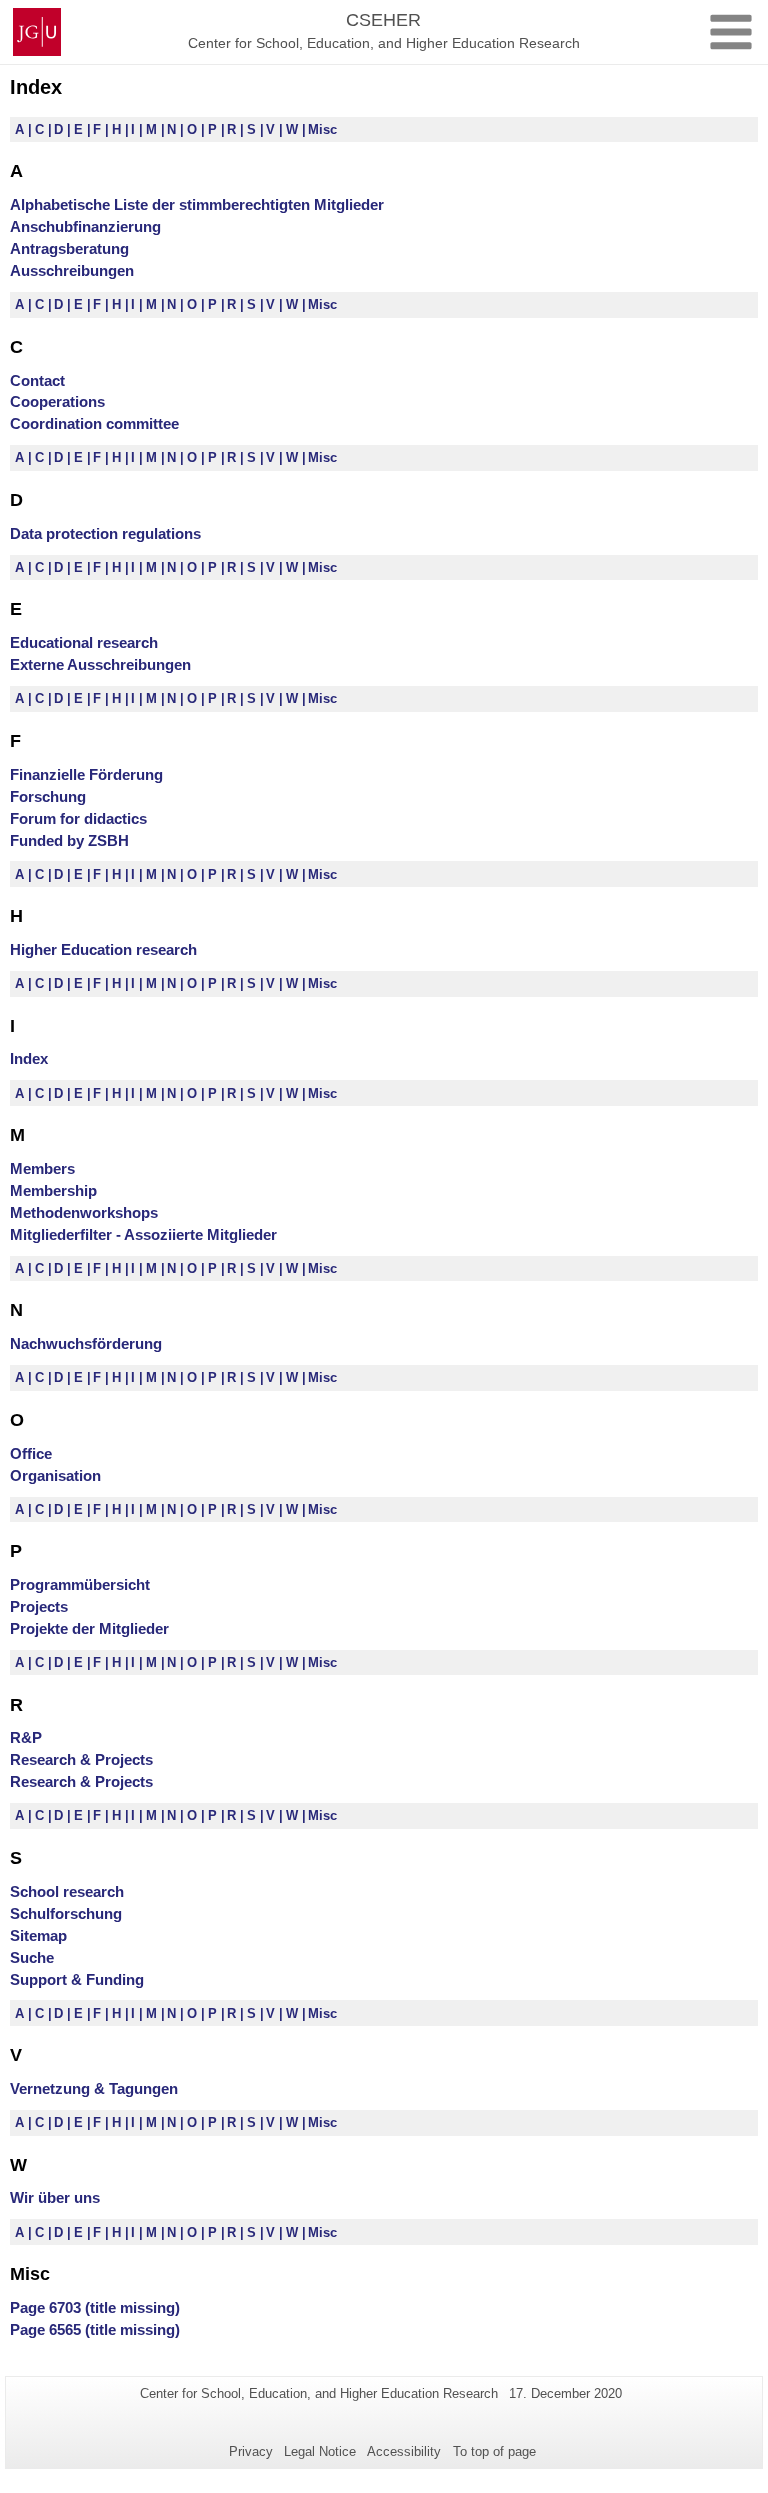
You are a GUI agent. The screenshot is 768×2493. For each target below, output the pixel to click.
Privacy (251, 2451)
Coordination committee (94, 423)
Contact (37, 380)
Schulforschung (66, 1913)
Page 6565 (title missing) (95, 2329)
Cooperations (57, 401)
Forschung (48, 796)
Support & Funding (77, 1979)
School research (67, 1891)
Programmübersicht (80, 1584)
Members (42, 1168)
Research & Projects (81, 1759)
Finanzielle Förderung (86, 774)
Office (31, 1453)
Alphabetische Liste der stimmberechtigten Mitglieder (197, 204)
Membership (53, 1190)
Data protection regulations (105, 533)
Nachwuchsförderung (86, 1343)
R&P (26, 1737)
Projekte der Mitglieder (89, 1628)
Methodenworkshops (84, 1212)
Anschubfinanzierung (85, 226)
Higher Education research (103, 949)
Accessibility (404, 2451)
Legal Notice (320, 2451)
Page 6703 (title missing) (95, 2307)
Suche (32, 1957)
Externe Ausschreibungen (100, 664)
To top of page (494, 2451)
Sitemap (38, 1935)
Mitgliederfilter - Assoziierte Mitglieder (143, 1234)
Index (29, 1058)
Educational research (84, 642)
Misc (322, 129)
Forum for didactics (78, 818)
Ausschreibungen (72, 270)
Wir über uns (55, 2197)
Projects (39, 1606)
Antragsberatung (69, 248)
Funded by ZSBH (69, 840)
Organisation (55, 1475)
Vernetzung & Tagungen (94, 2088)
